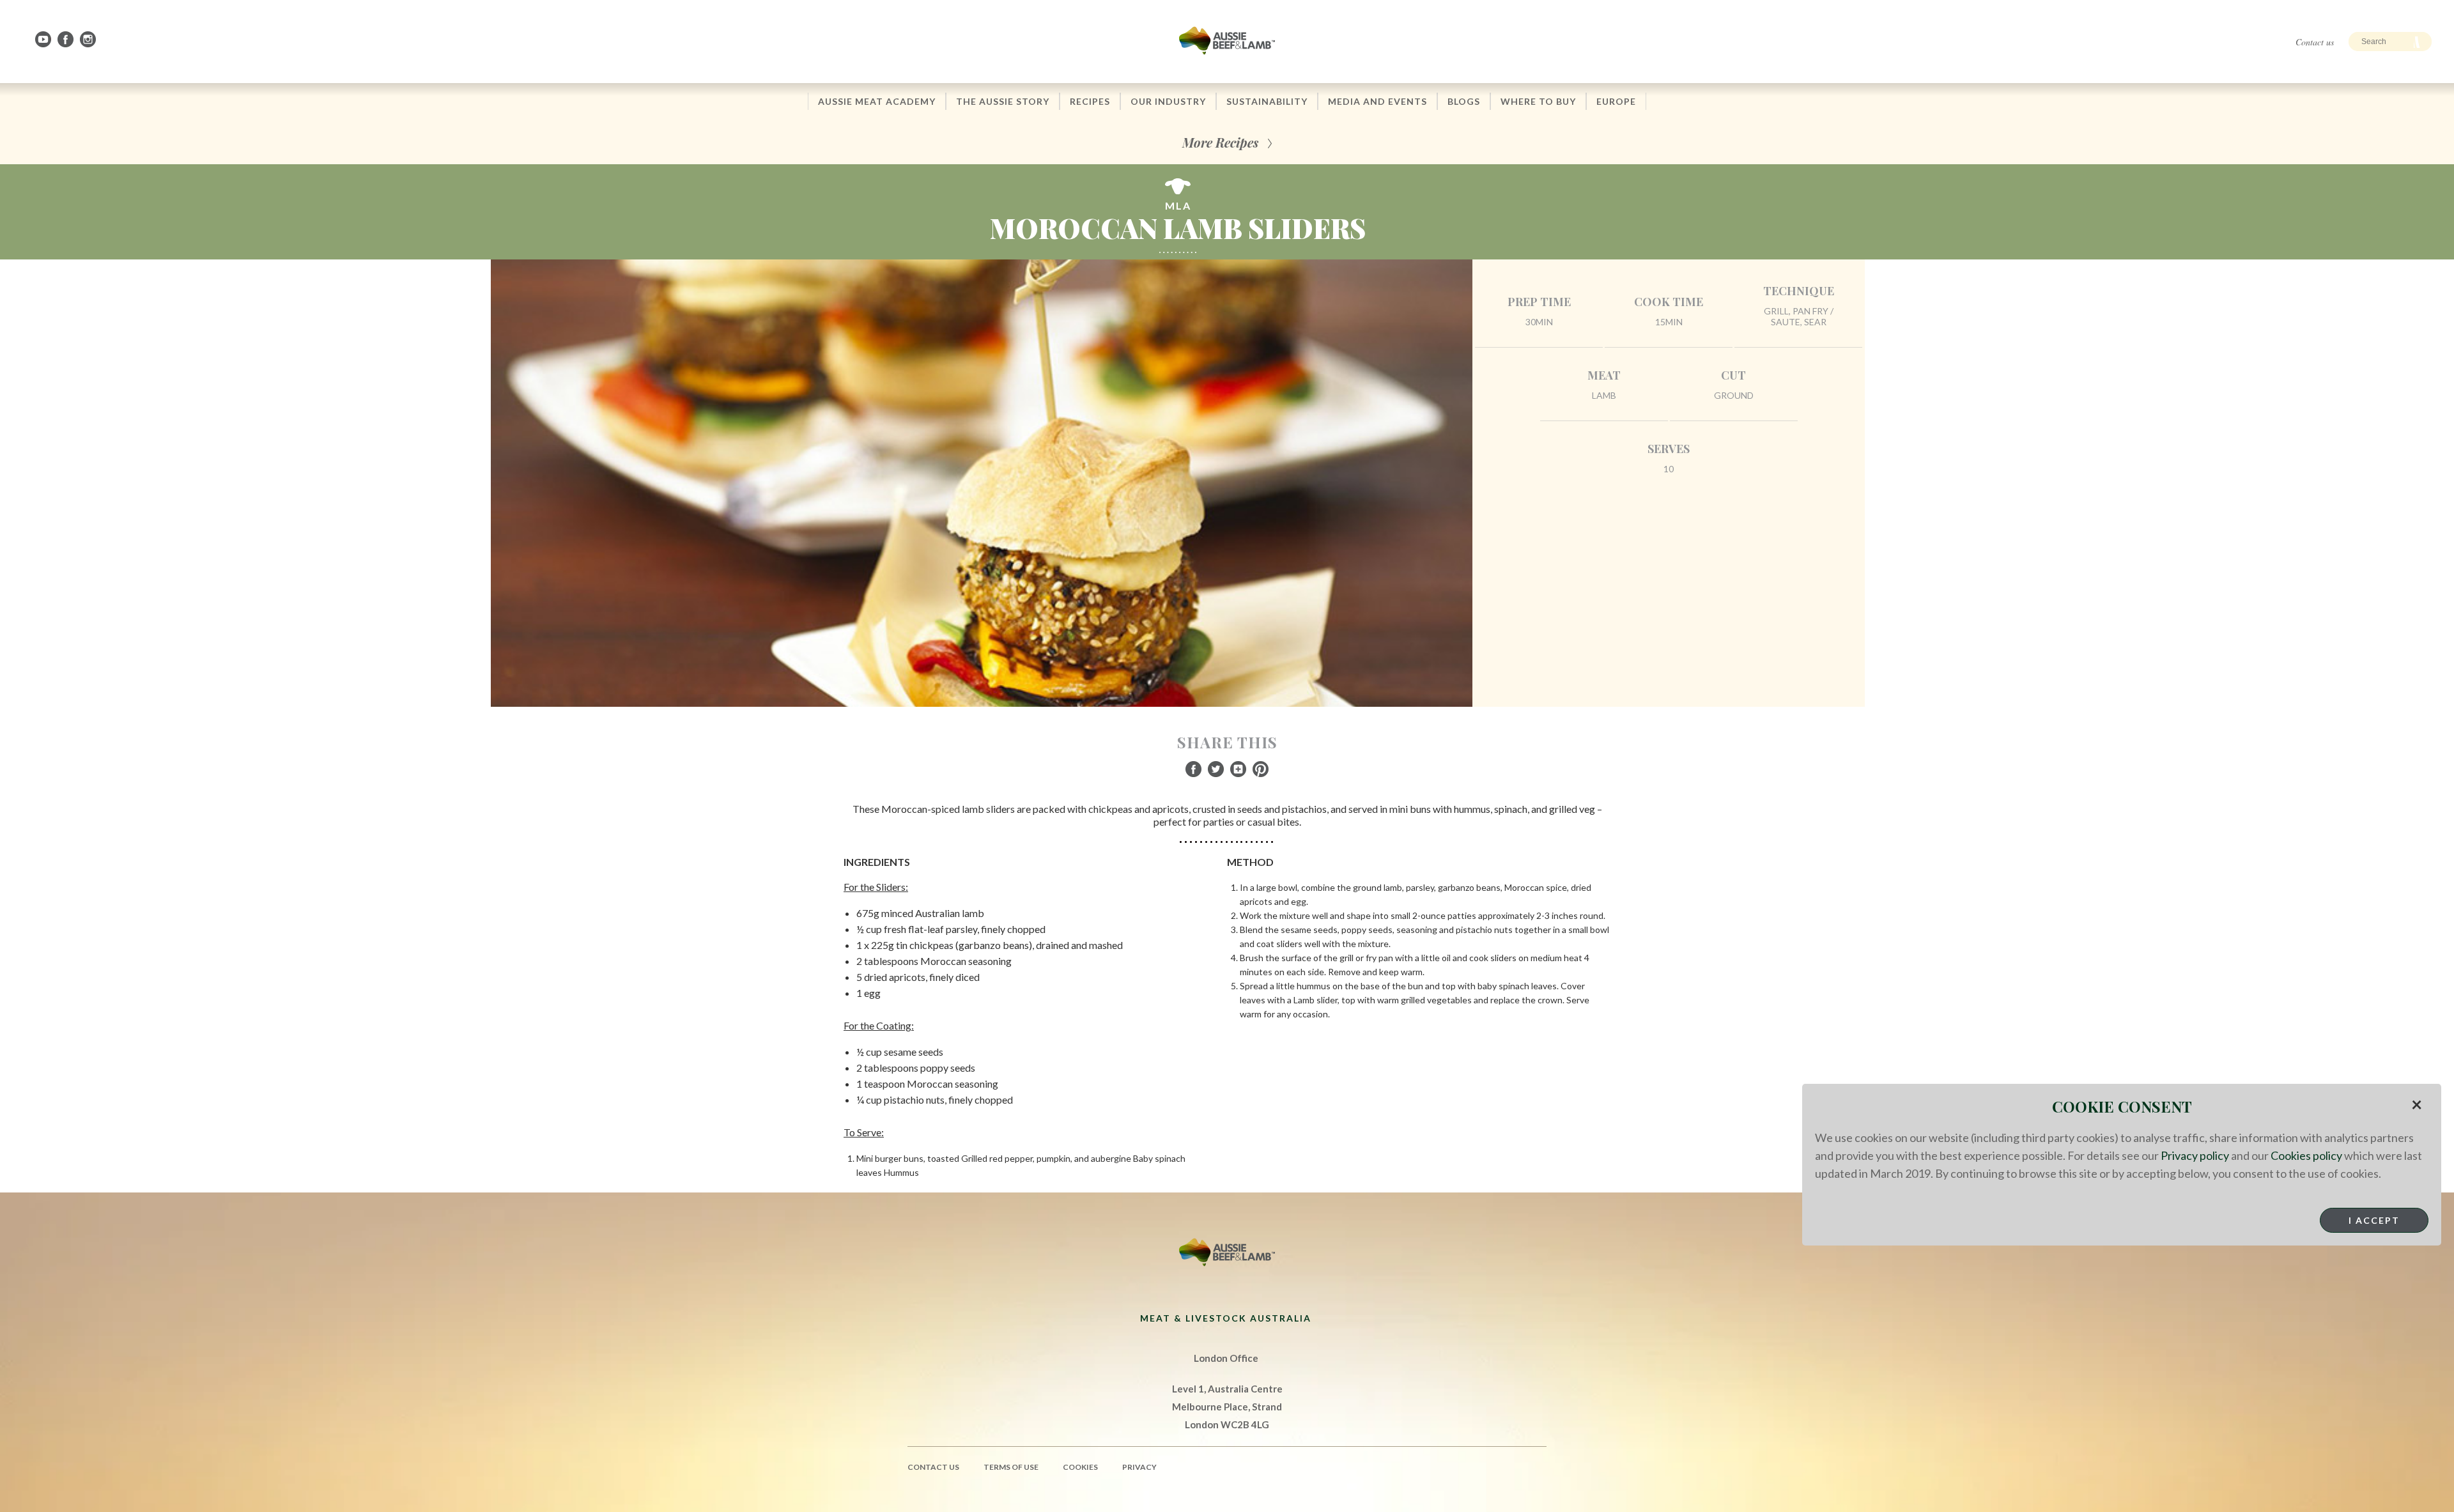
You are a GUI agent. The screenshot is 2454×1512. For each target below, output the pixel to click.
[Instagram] (89, 39)
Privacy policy (2195, 1155)
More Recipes (1220, 142)
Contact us (2315, 42)
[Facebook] (66, 39)
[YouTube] (44, 39)
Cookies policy (2306, 1155)
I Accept (2374, 1220)
